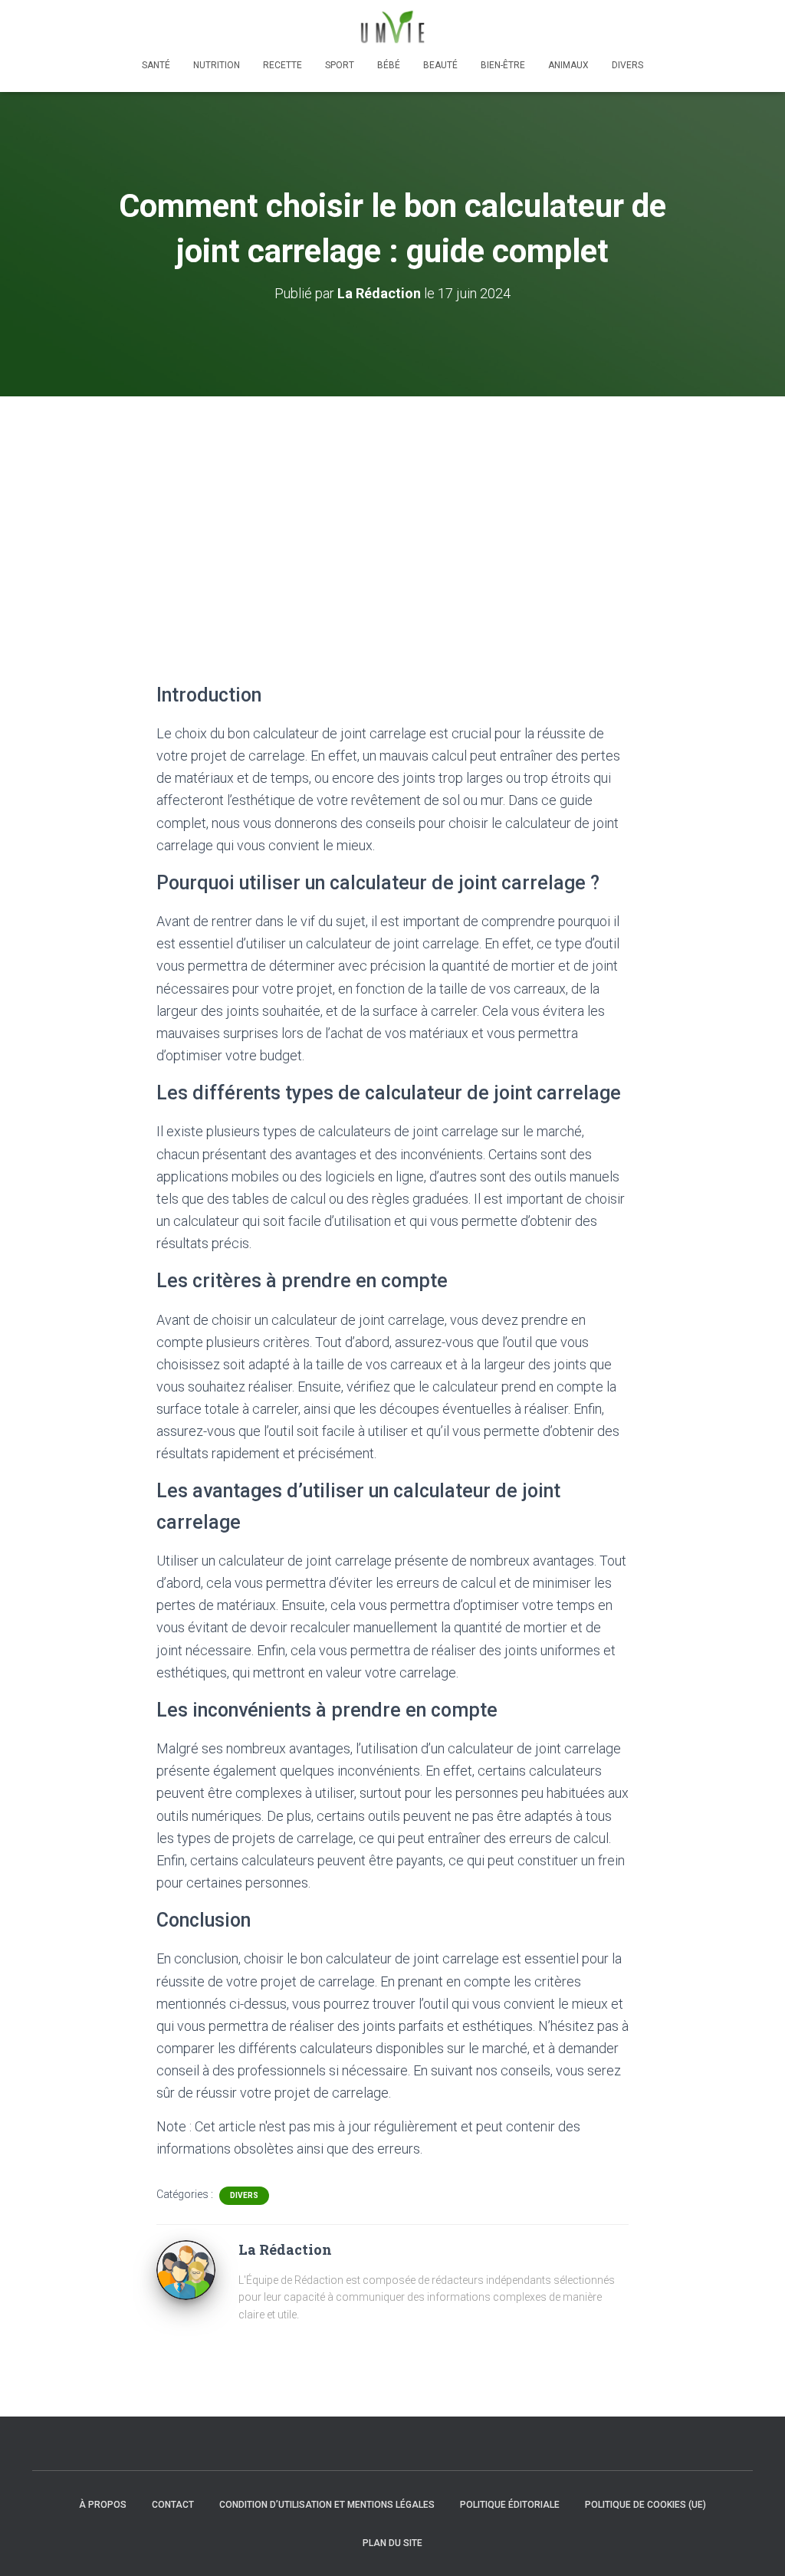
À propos (103, 2505)
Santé (156, 65)
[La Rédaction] (186, 2269)
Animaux (568, 65)
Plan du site (392, 2543)
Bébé (389, 65)
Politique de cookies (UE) (645, 2505)
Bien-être (503, 65)
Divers (627, 65)
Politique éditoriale (510, 2505)
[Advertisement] (392, 511)
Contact (173, 2505)
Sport (340, 65)
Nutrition (217, 65)
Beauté (440, 65)
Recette (282, 65)
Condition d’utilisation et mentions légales (327, 2505)
